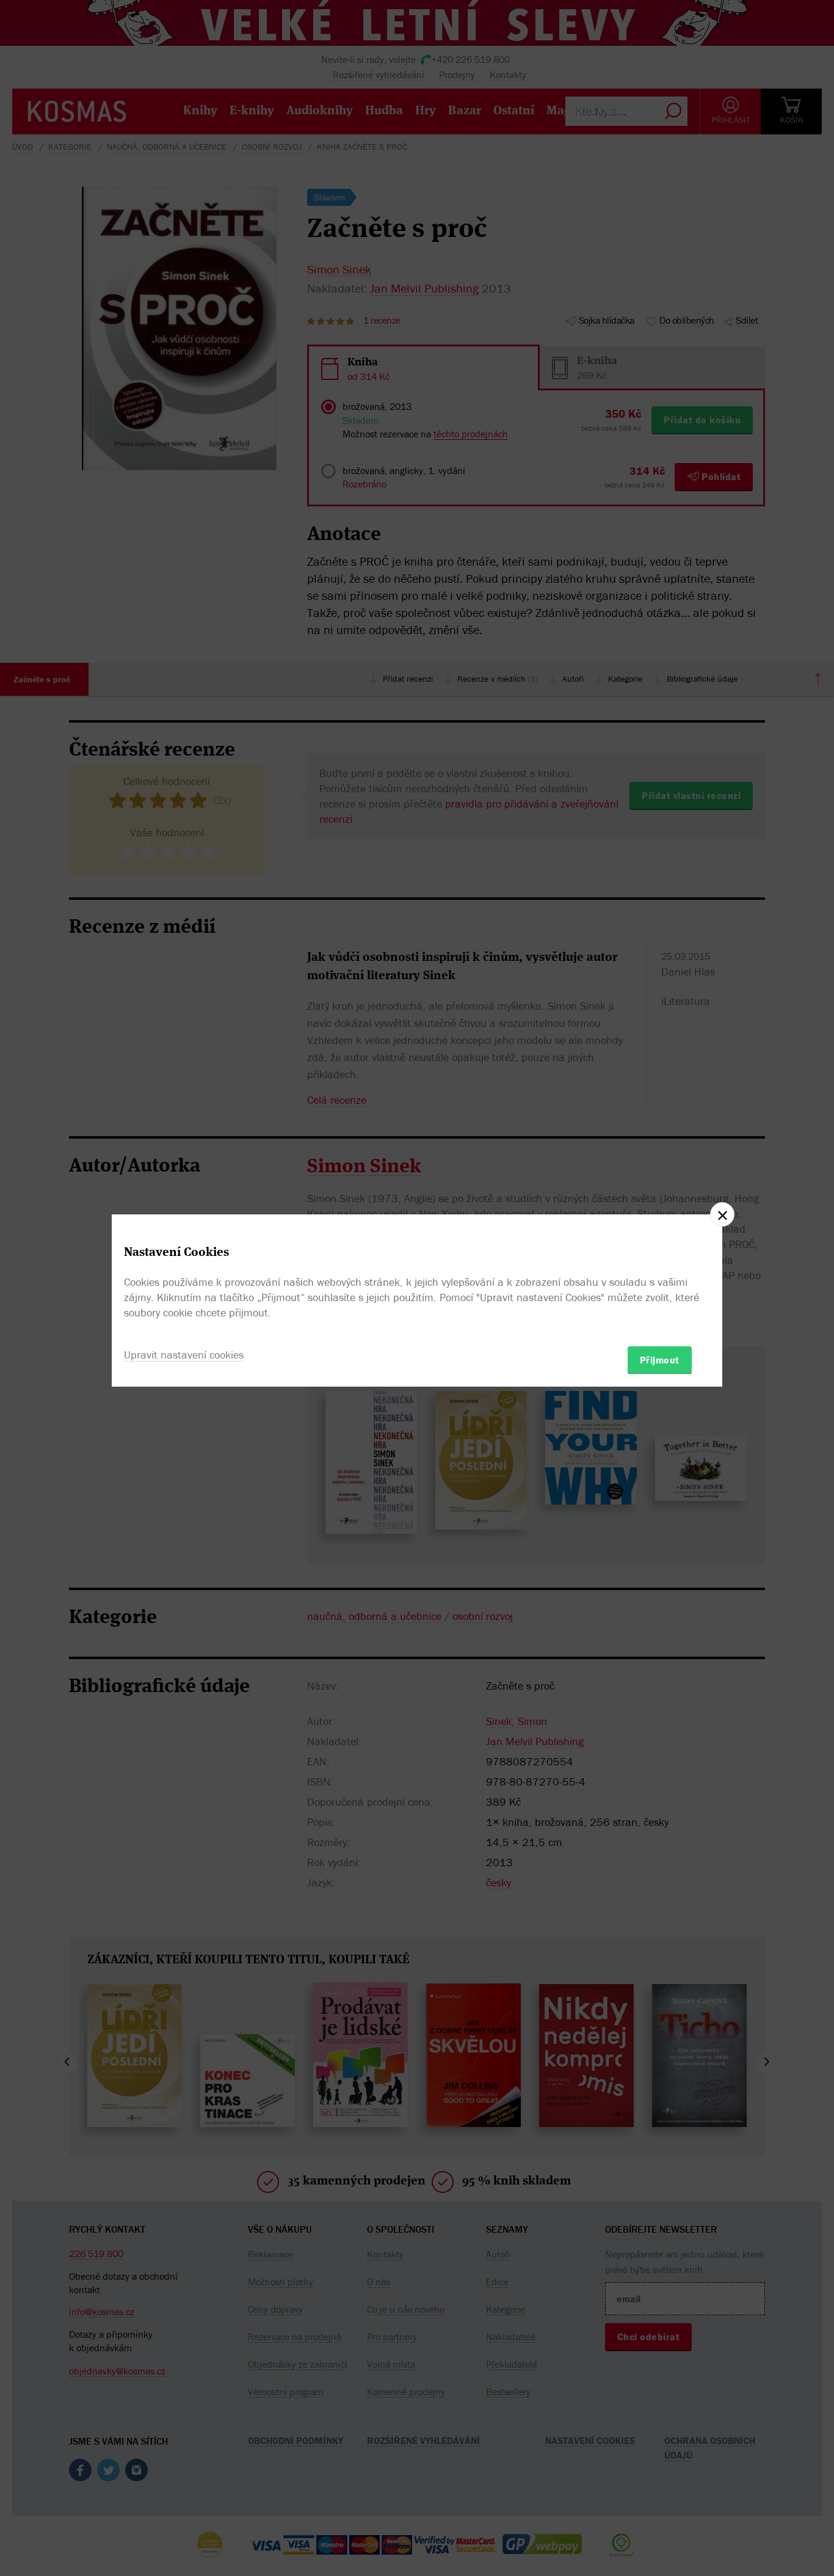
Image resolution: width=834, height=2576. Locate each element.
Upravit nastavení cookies (184, 1354)
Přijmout (660, 1359)
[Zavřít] (722, 1214)
